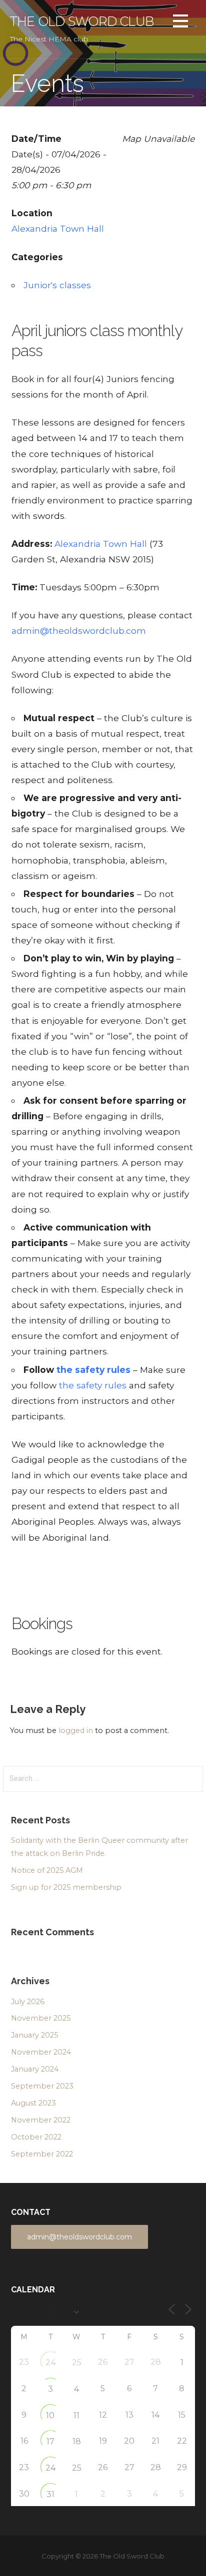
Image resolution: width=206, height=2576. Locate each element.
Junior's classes (57, 285)
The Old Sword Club (82, 21)
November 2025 (41, 2018)
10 (50, 2415)
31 (50, 2494)
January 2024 (35, 2069)
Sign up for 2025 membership (66, 1887)
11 (76, 2415)
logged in (76, 1730)
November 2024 (41, 2052)
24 (50, 2362)
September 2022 (42, 2154)
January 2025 (34, 2035)
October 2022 (36, 2137)
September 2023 (42, 2086)
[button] (180, 23)
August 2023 (33, 2103)
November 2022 (41, 2120)
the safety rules (93, 1385)
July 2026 (28, 2002)
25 (77, 2362)
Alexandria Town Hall (58, 228)
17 (50, 2441)
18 (77, 2441)
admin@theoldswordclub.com (79, 631)
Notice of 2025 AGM (47, 1870)
